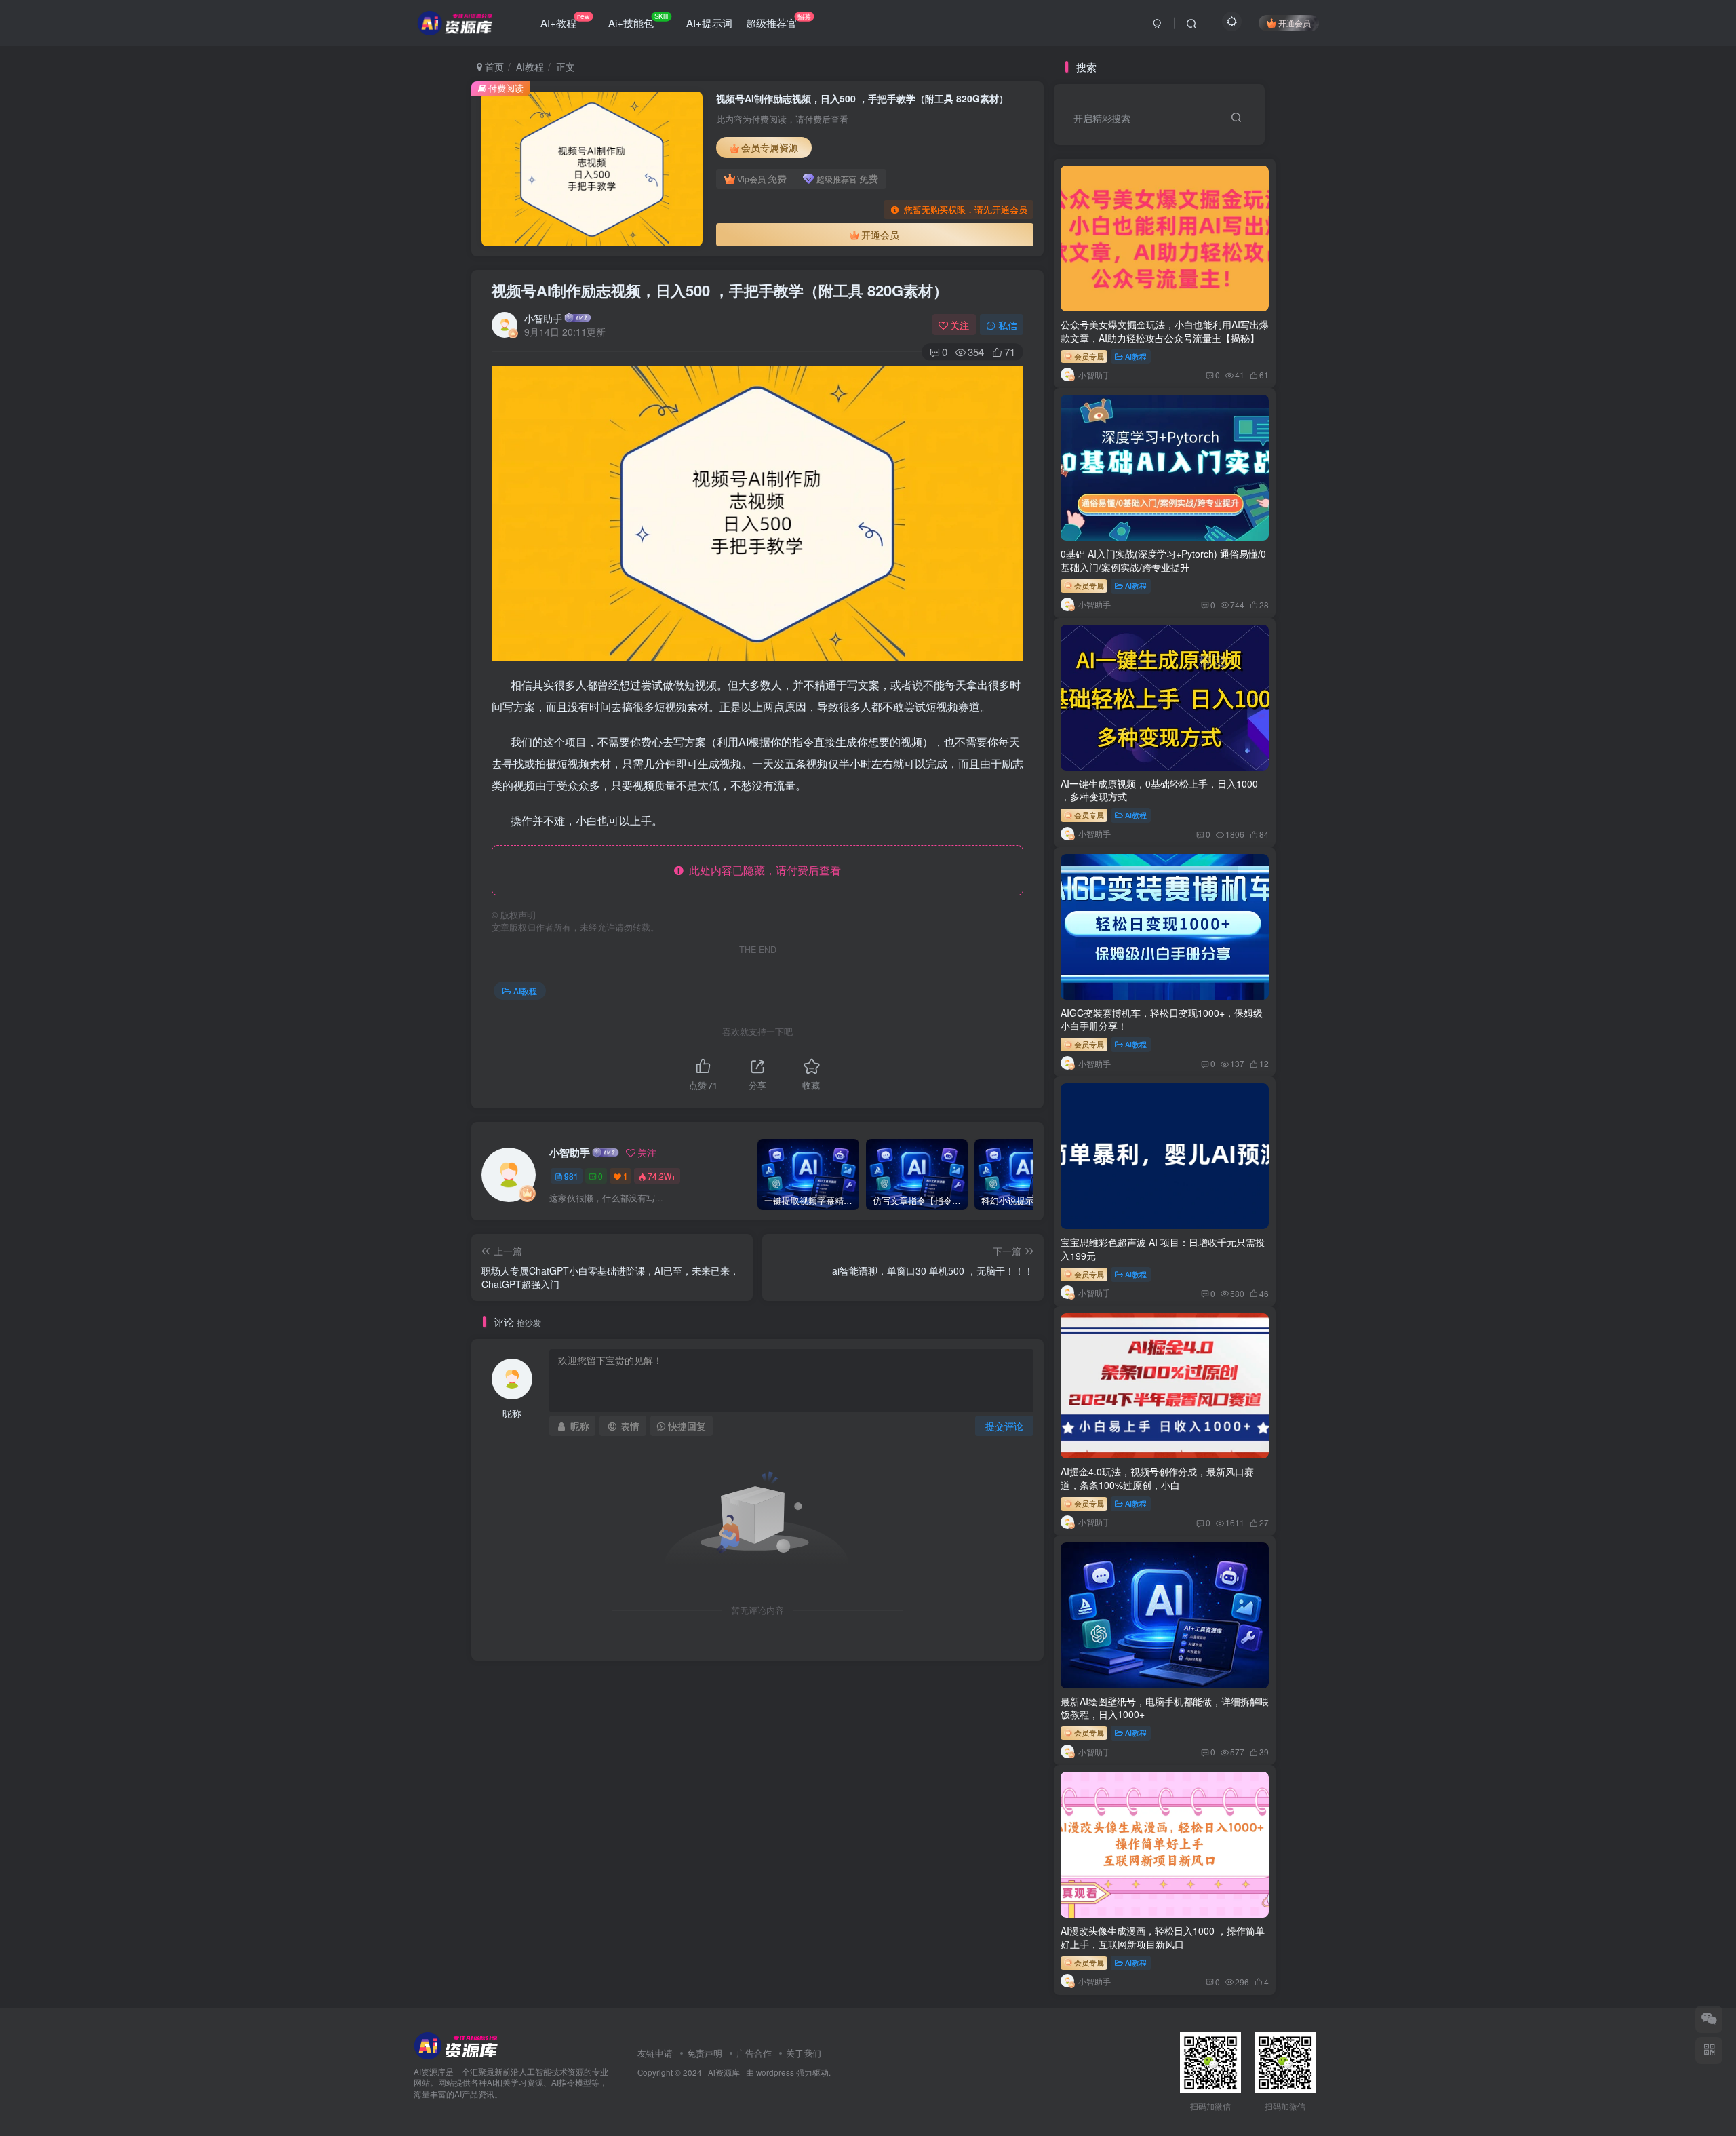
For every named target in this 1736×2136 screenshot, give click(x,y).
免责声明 (705, 2053)
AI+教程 (565, 20)
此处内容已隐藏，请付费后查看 (762, 870)
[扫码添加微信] (1709, 2019)
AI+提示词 (709, 23)
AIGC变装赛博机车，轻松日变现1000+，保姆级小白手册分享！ (1162, 1020)
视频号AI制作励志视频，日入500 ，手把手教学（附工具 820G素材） (720, 290)
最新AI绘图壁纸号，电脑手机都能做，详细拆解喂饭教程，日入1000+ (1165, 1708)
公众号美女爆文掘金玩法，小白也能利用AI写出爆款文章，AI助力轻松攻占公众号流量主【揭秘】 (1165, 331)
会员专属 (1088, 356)
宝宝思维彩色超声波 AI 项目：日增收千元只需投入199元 (1163, 1249)
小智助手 (543, 318)
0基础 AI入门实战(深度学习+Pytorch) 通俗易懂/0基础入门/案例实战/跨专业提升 (1163, 560)
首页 (493, 66)
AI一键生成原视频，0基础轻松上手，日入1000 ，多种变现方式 (1159, 790)
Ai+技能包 (638, 20)
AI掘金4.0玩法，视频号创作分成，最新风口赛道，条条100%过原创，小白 (1157, 1478)
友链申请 (655, 2053)
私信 (1008, 325)
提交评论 (1004, 1426)
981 (571, 1176)
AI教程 (530, 66)
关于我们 (804, 2053)
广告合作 (754, 2053)
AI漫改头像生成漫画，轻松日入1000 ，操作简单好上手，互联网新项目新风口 (1163, 1937)
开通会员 (1295, 23)
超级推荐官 (778, 20)
